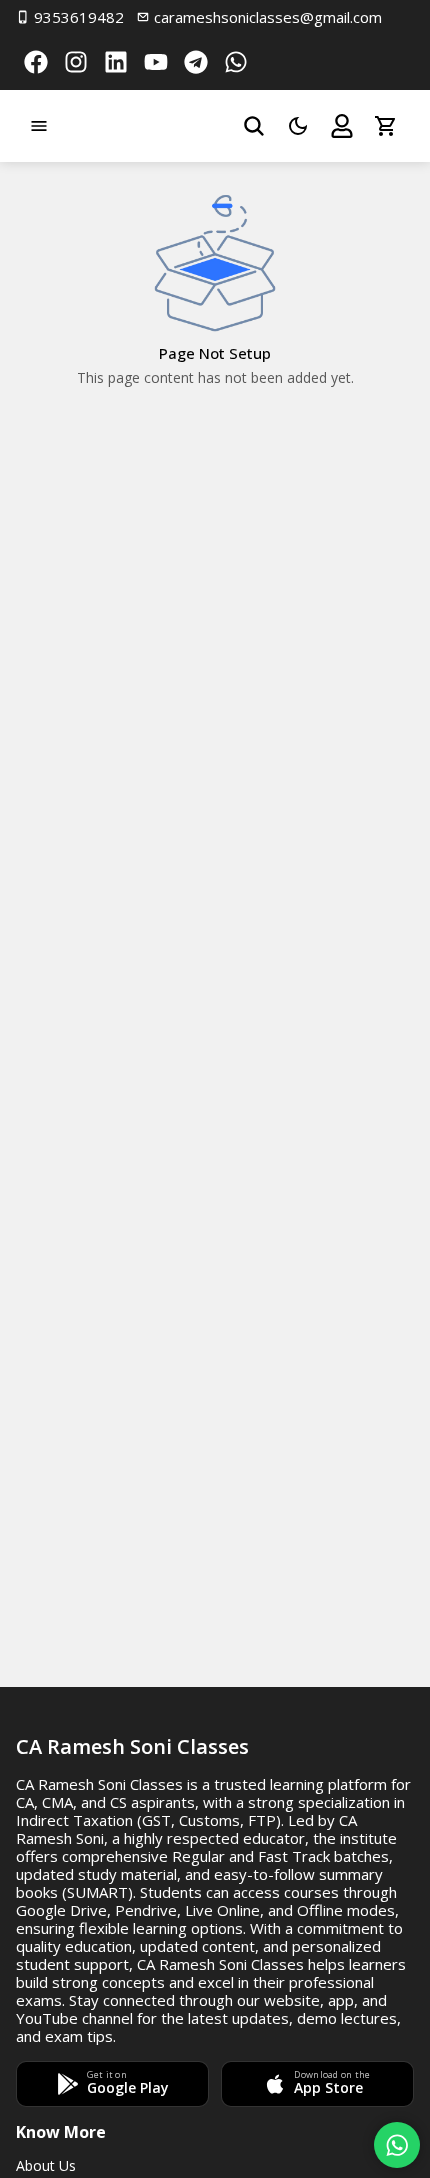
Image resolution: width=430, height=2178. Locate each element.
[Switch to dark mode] (298, 126)
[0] (386, 126)
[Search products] (254, 126)
